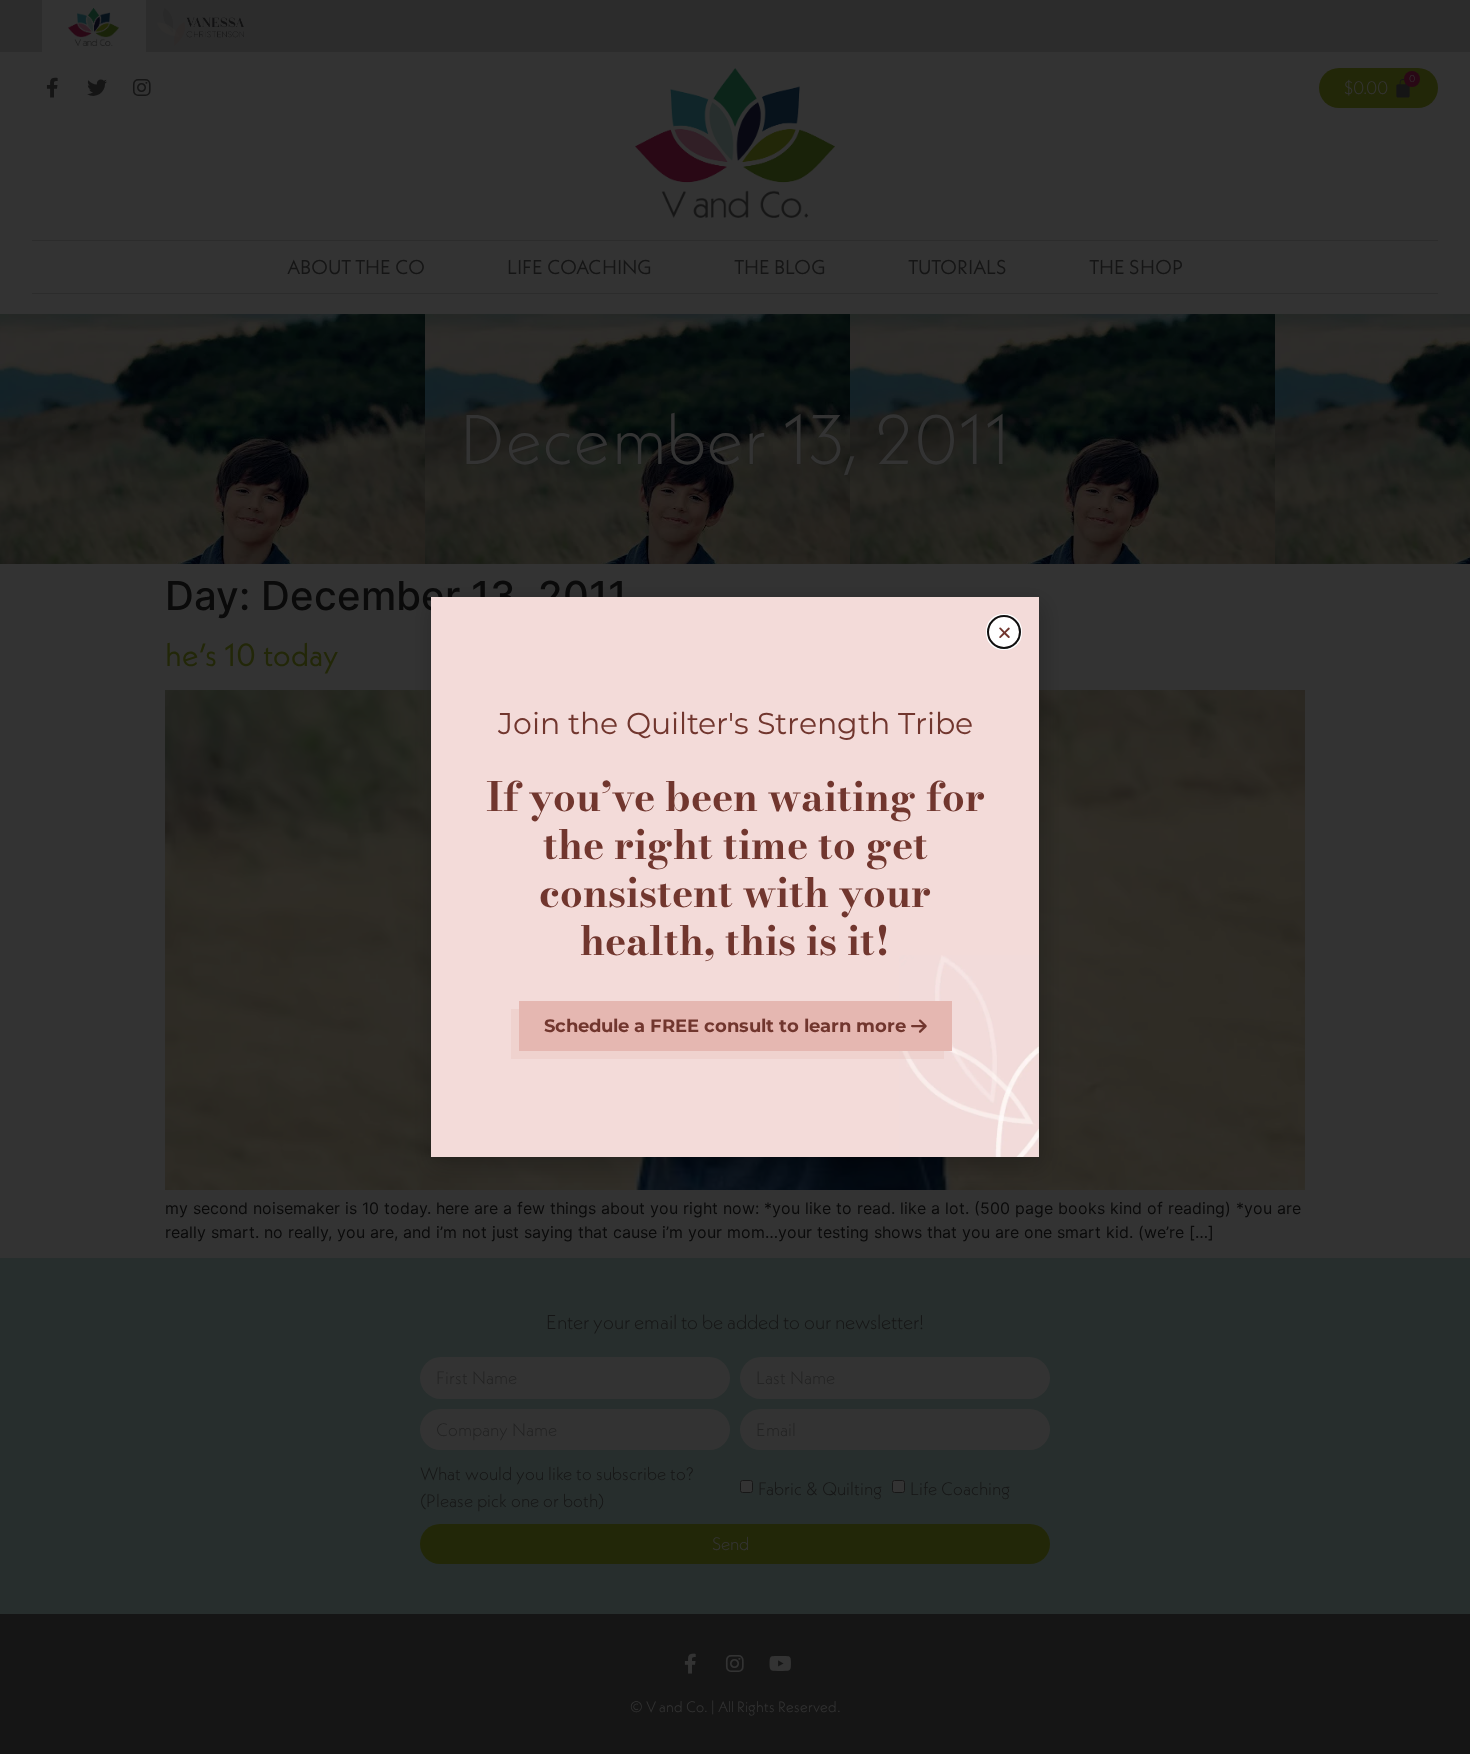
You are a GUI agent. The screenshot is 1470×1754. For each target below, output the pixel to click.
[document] (735, 877)
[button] (1004, 632)
